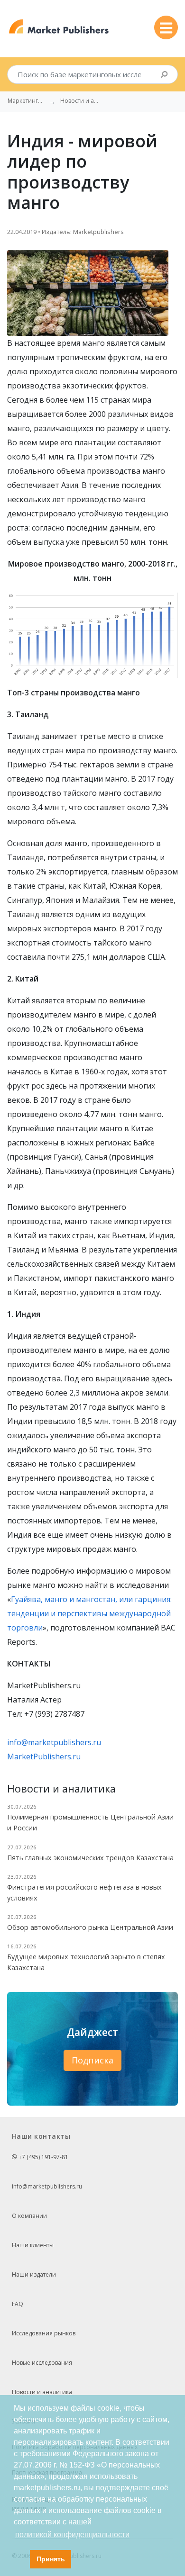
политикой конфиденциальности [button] (72, 2535)
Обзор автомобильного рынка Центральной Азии (90, 1927)
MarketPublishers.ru (44, 1756)
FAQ (18, 2304)
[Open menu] (166, 27)
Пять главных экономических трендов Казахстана (90, 1858)
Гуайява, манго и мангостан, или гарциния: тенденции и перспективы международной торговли (89, 1613)
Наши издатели (34, 2274)
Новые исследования (42, 2363)
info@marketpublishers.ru (54, 1742)
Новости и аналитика (42, 2392)
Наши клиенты (33, 2245)
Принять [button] (51, 2559)
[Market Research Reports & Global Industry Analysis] (59, 27)
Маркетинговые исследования (27, 101)
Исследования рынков (44, 2333)
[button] (20, 2559)
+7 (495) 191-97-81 (43, 2157)
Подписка (92, 2060)
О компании (29, 2216)
